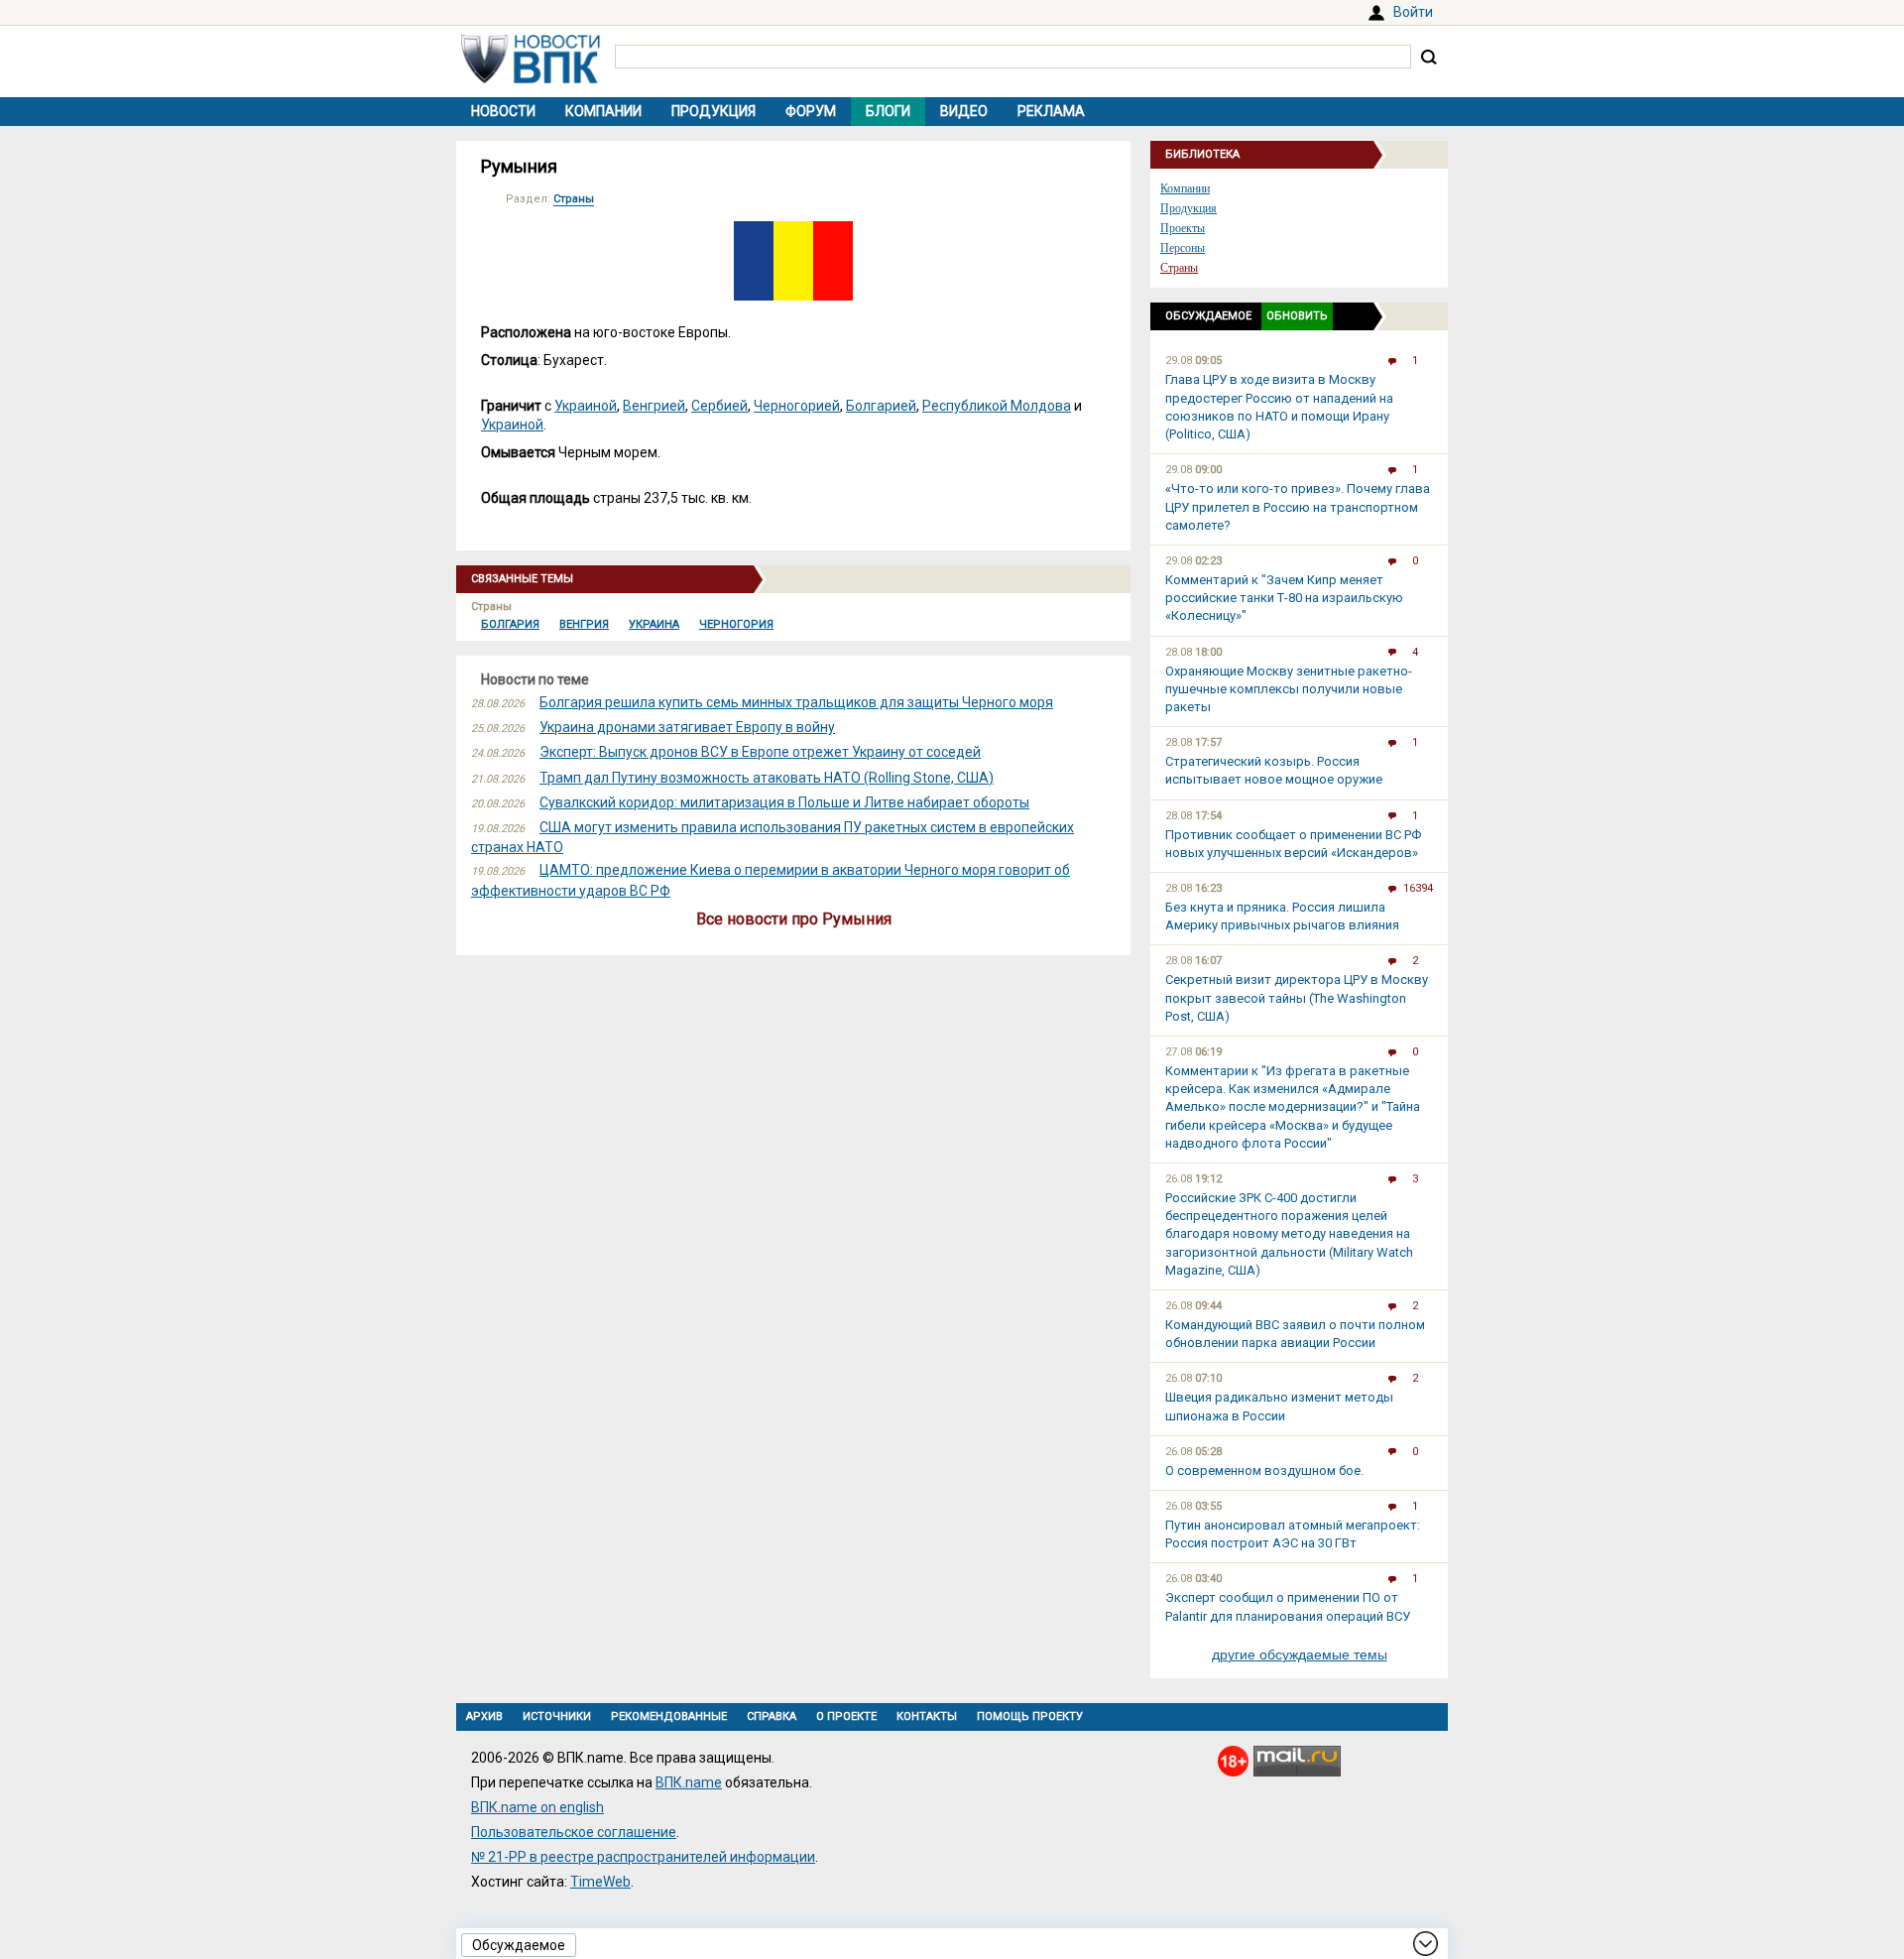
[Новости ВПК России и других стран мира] (531, 78)
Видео (964, 111)
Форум (811, 111)
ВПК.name (689, 1782)
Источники (557, 1716)
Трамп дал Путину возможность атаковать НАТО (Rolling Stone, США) (767, 778)
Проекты (1183, 228)
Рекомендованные (669, 1716)
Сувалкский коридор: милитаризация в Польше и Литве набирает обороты (784, 802)
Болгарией (881, 406)
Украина (654, 624)
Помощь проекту (1030, 1716)
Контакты (927, 1716)
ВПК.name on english (537, 1807)
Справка (772, 1716)
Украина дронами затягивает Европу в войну (687, 727)
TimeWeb (600, 1882)
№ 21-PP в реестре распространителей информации (643, 1857)
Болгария (510, 624)
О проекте (846, 1716)
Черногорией (797, 406)
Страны (574, 199)
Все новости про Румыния (794, 919)
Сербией (719, 406)
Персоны (1183, 248)
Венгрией (654, 406)
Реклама (1051, 111)
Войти (1413, 12)
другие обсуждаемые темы (1300, 1654)
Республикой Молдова (997, 406)
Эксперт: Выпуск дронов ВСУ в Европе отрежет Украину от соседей (760, 752)
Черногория (736, 624)
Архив (484, 1716)
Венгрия (584, 624)
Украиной (586, 406)
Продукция (714, 111)
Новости (503, 111)
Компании (603, 111)
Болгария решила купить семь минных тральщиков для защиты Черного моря (796, 702)
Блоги (888, 111)
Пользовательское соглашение (574, 1832)
